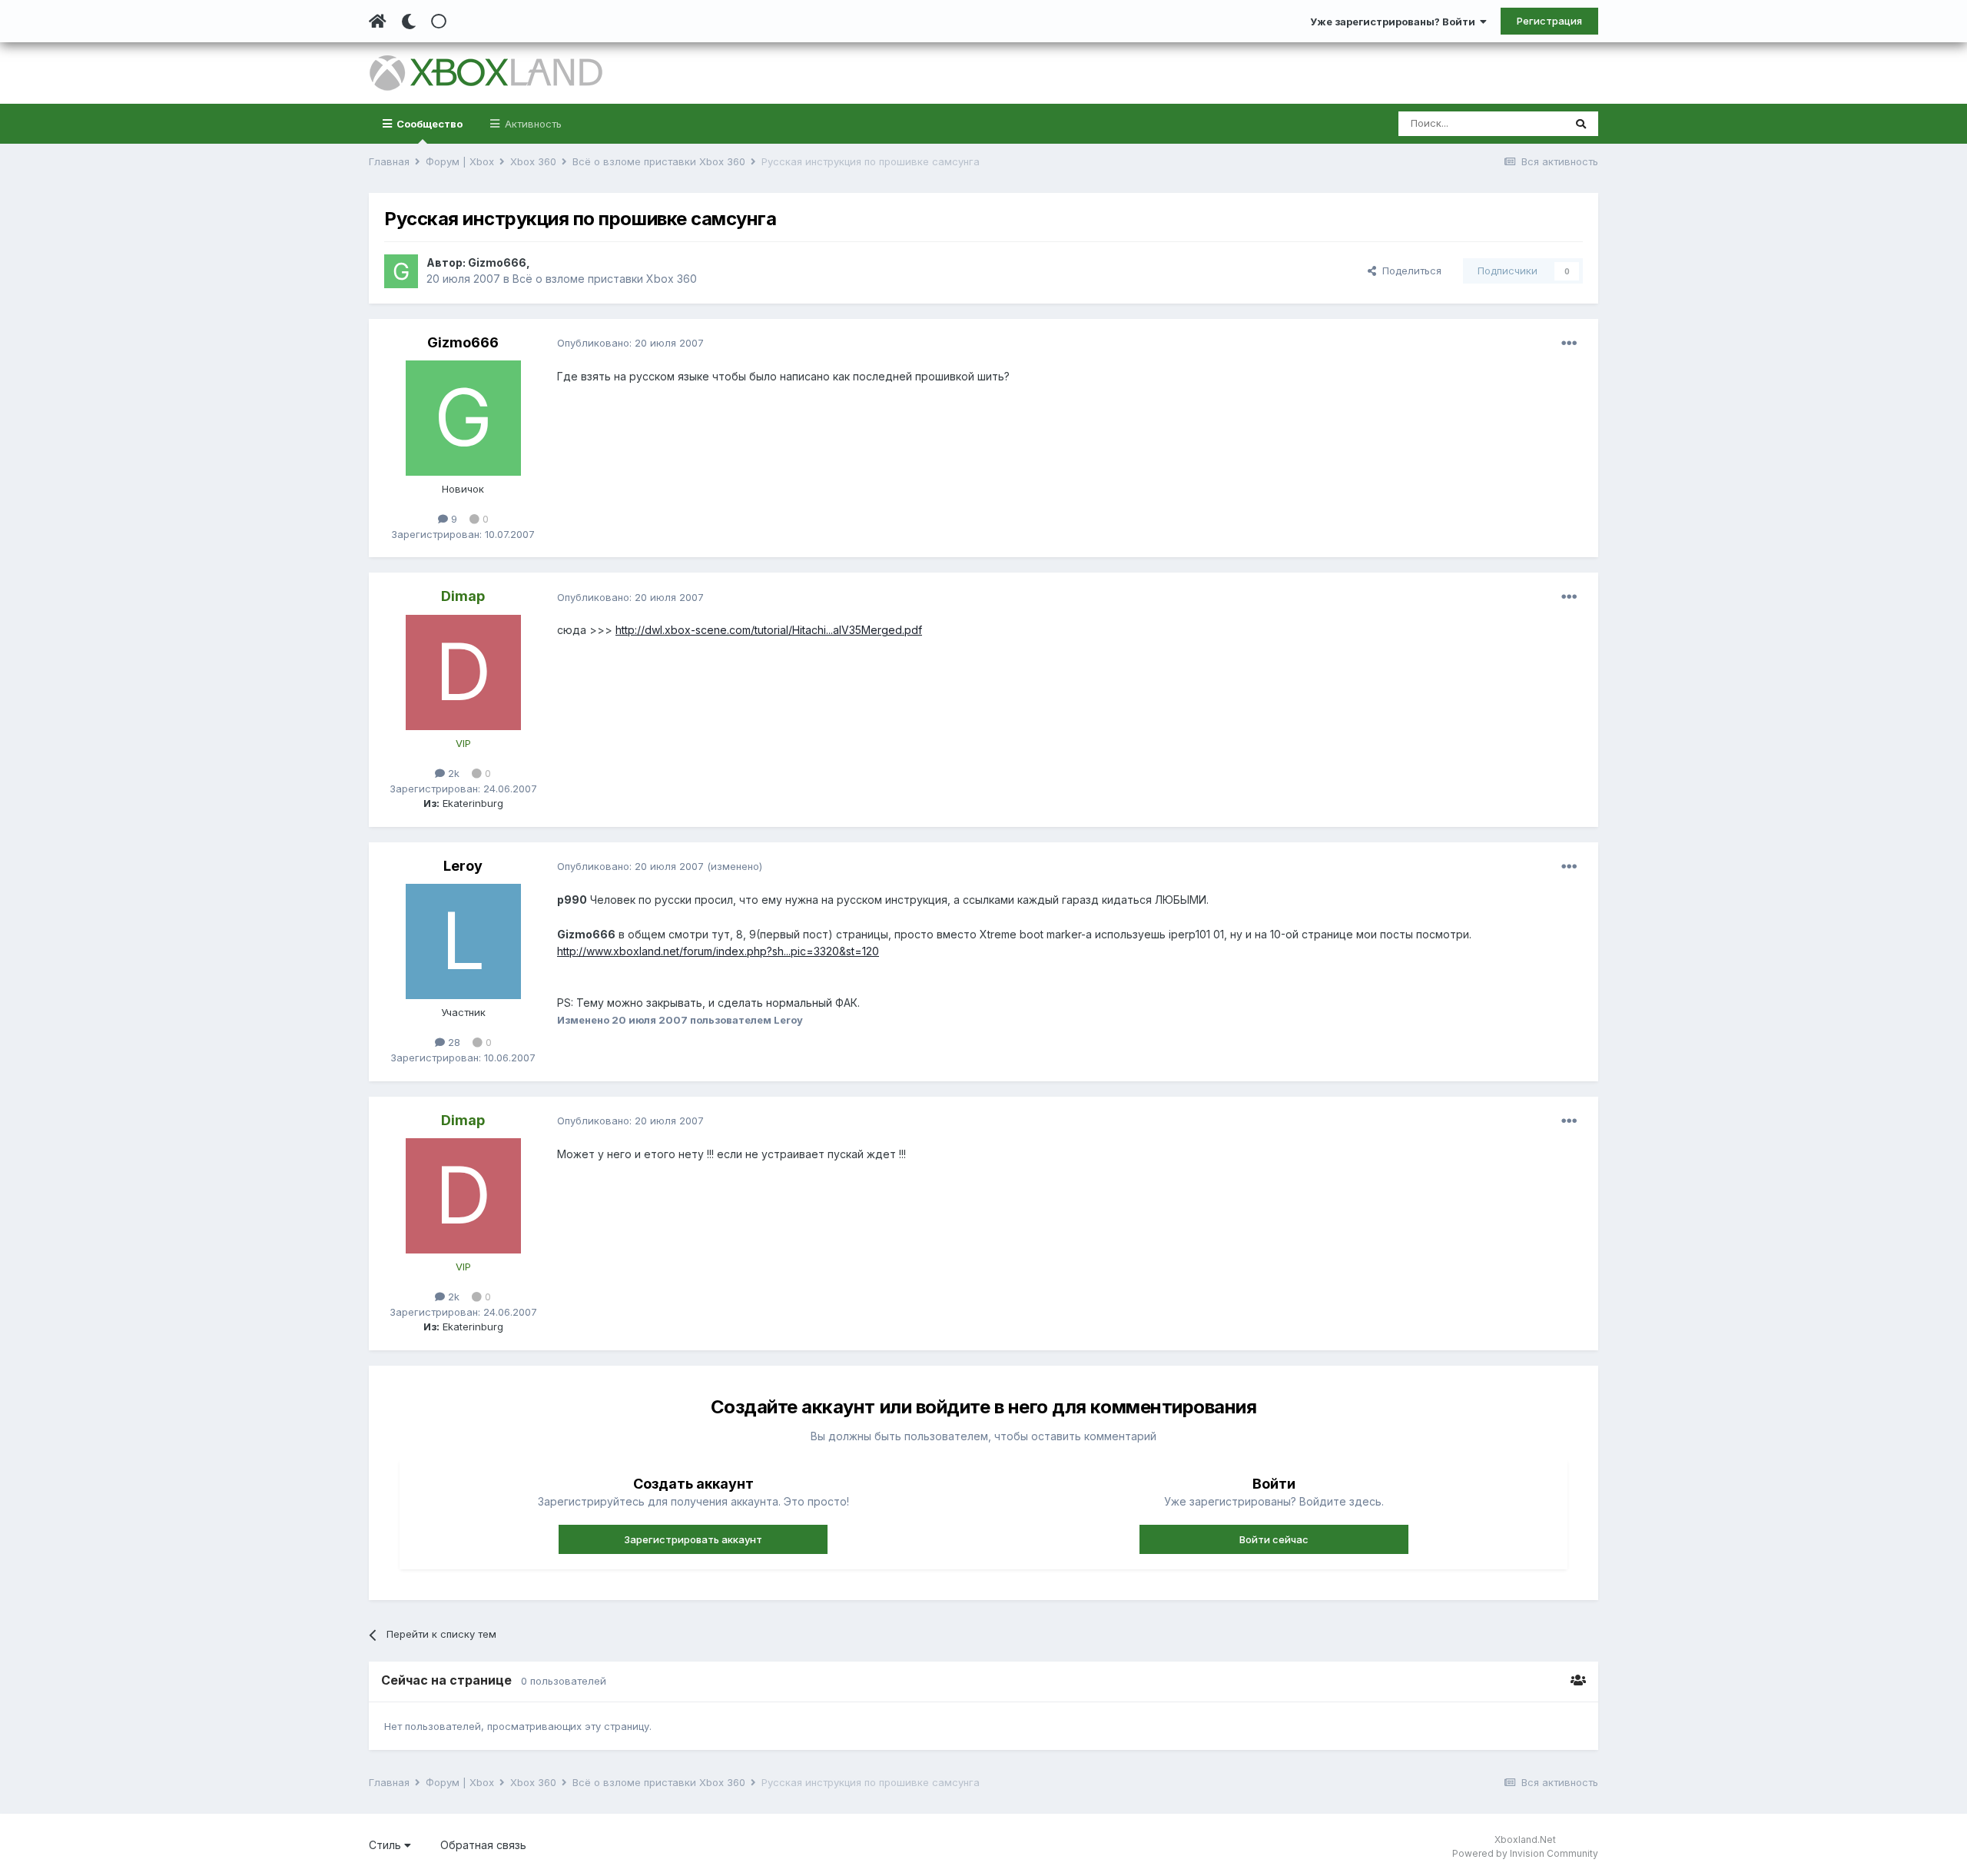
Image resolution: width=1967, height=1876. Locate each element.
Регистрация (1549, 21)
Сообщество (428, 124)
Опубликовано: (630, 343)
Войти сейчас (1274, 1539)
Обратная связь (483, 1845)
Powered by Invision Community (1525, 1853)
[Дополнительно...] (1569, 344)
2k (452, 773)
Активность (532, 124)
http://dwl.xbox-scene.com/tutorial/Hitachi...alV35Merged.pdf (769, 630)
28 (453, 1042)
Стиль (386, 1845)
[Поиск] (1581, 124)
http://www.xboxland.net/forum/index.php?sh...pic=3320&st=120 (718, 951)
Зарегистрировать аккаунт (693, 1539)
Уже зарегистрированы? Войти (1395, 22)
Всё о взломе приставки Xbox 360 (605, 279)
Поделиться (1409, 271)
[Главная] (378, 22)
